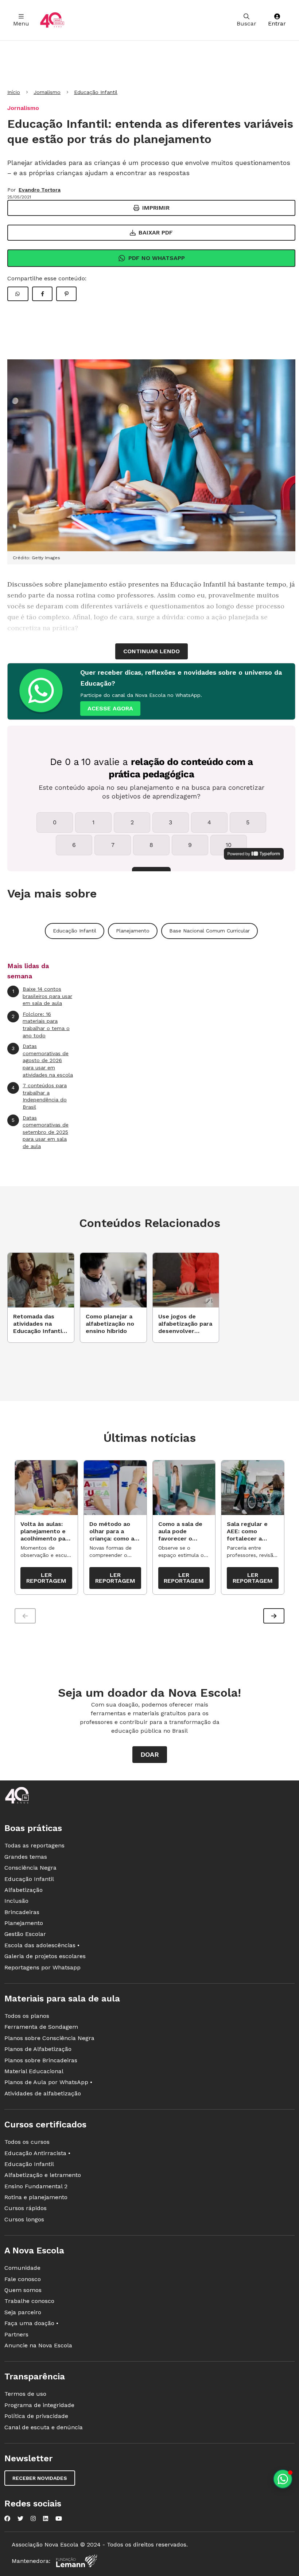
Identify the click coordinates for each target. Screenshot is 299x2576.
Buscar (246, 23)
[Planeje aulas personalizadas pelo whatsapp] (283, 2479)
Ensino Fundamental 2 (36, 2186)
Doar (150, 1754)
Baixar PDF (156, 232)
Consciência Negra (30, 1868)
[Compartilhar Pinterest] (66, 294)
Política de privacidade (36, 2416)
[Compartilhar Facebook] (42, 294)
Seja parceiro (23, 2312)
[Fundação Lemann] (77, 2561)
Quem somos (23, 2290)
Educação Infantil (96, 92)
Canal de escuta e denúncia (44, 2427)
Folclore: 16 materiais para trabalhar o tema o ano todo (41, 1025)
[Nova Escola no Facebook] (7, 2518)
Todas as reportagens (34, 1845)
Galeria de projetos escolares (45, 1956)
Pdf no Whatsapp (157, 258)
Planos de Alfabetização (38, 2049)
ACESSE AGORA (110, 708)
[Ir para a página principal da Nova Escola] (52, 20)
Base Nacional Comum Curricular (209, 931)
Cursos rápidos (26, 2208)
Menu (21, 23)
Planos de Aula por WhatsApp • (48, 2082)
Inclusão (16, 1901)
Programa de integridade (39, 2405)
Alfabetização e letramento (43, 2175)
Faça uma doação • (31, 2323)
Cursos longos (24, 2219)
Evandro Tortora (40, 190)
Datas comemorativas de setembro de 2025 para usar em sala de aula (40, 1132)
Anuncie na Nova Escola (38, 2345)
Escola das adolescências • (42, 1945)
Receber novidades (40, 2478)
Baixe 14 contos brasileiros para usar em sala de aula (42, 996)
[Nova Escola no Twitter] (20, 2518)
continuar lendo (152, 651)
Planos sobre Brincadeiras (41, 2060)
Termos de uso (25, 2394)
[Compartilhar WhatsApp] (18, 294)
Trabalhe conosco (29, 2301)
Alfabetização (24, 1890)
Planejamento (133, 931)
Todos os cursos (27, 2142)
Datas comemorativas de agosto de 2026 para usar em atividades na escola (42, 1060)
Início (14, 92)
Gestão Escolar (25, 1934)
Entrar (277, 23)
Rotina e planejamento (36, 2197)
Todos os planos (27, 2016)
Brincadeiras (22, 1912)
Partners (16, 2334)
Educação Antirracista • (37, 2153)
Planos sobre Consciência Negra (49, 2038)
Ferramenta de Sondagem (41, 2027)
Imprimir (156, 208)
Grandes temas (26, 1857)
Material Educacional (34, 2071)
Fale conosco (23, 2279)
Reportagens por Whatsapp (42, 1967)
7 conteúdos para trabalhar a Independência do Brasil (39, 1096)
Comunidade (22, 2268)
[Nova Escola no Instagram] (33, 2518)
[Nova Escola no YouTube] (59, 2518)
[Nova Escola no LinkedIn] (46, 2518)
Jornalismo (47, 92)
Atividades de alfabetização (43, 2093)
